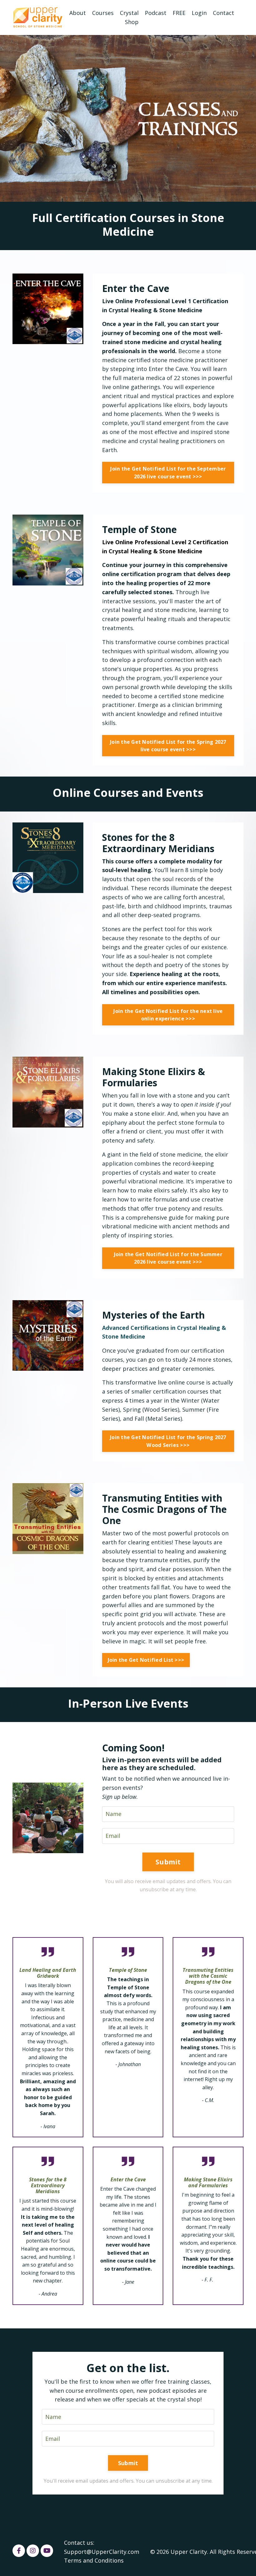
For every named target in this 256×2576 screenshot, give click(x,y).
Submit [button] (168, 1862)
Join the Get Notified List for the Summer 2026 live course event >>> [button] (168, 1258)
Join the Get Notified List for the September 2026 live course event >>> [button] (168, 472)
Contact (224, 13)
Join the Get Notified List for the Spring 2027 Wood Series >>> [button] (168, 1441)
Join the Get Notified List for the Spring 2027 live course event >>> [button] (168, 746)
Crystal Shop (129, 17)
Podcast (156, 13)
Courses (103, 13)
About (78, 13)
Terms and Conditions (94, 2560)
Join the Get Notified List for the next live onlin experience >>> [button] (168, 1015)
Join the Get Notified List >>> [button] (146, 1660)
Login (199, 13)
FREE (179, 13)
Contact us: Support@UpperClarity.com (102, 2547)
